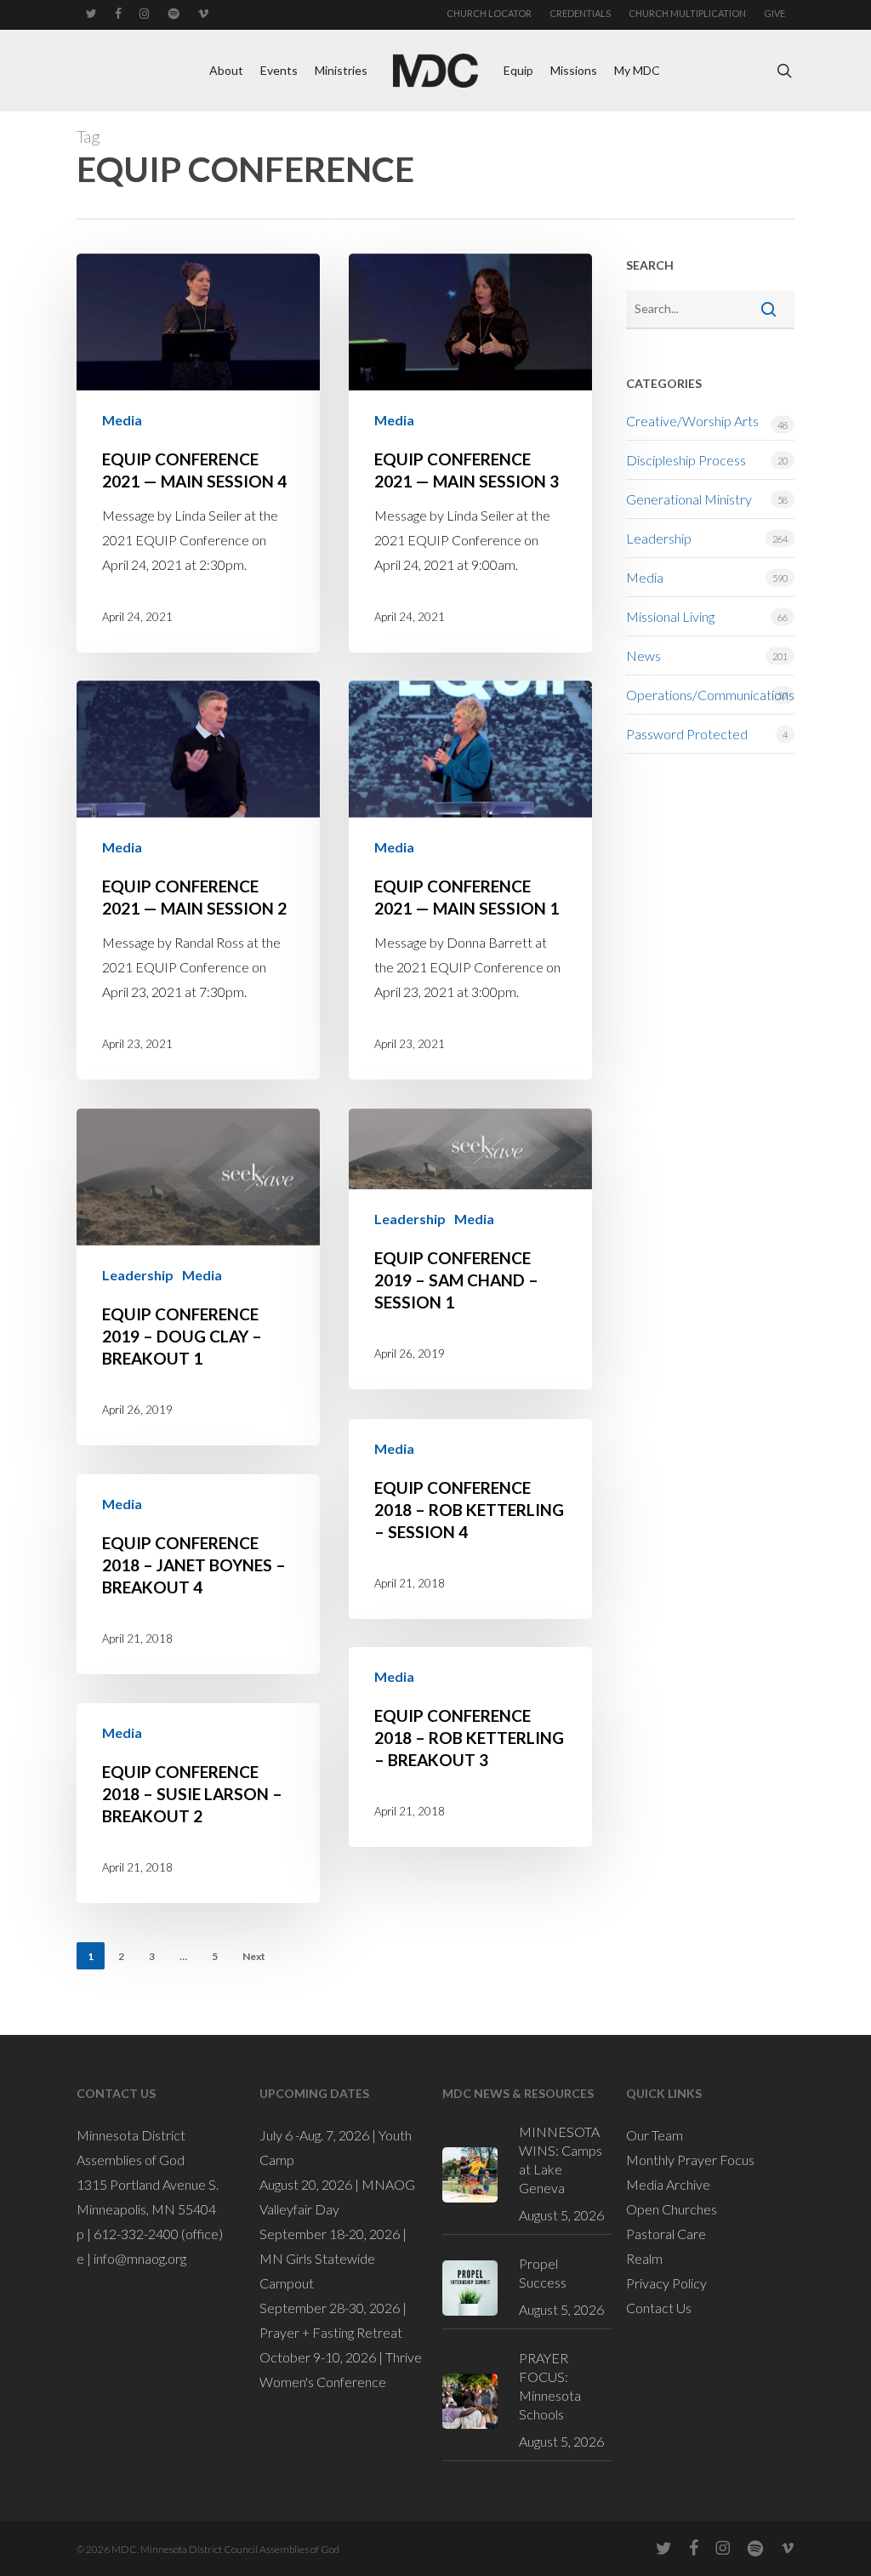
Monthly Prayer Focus (690, 2160)
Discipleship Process (686, 460)
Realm (644, 2258)
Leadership (138, 1275)
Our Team (655, 2135)
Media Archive (668, 2184)
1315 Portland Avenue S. (148, 2184)
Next (254, 1956)
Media (122, 420)
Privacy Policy (666, 2283)
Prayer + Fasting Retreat (331, 2332)
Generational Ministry (689, 499)
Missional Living (670, 616)
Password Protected (687, 734)
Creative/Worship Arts (692, 421)
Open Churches (672, 2209)
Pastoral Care (666, 2234)
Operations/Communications (710, 695)
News (643, 655)
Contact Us (659, 2308)
